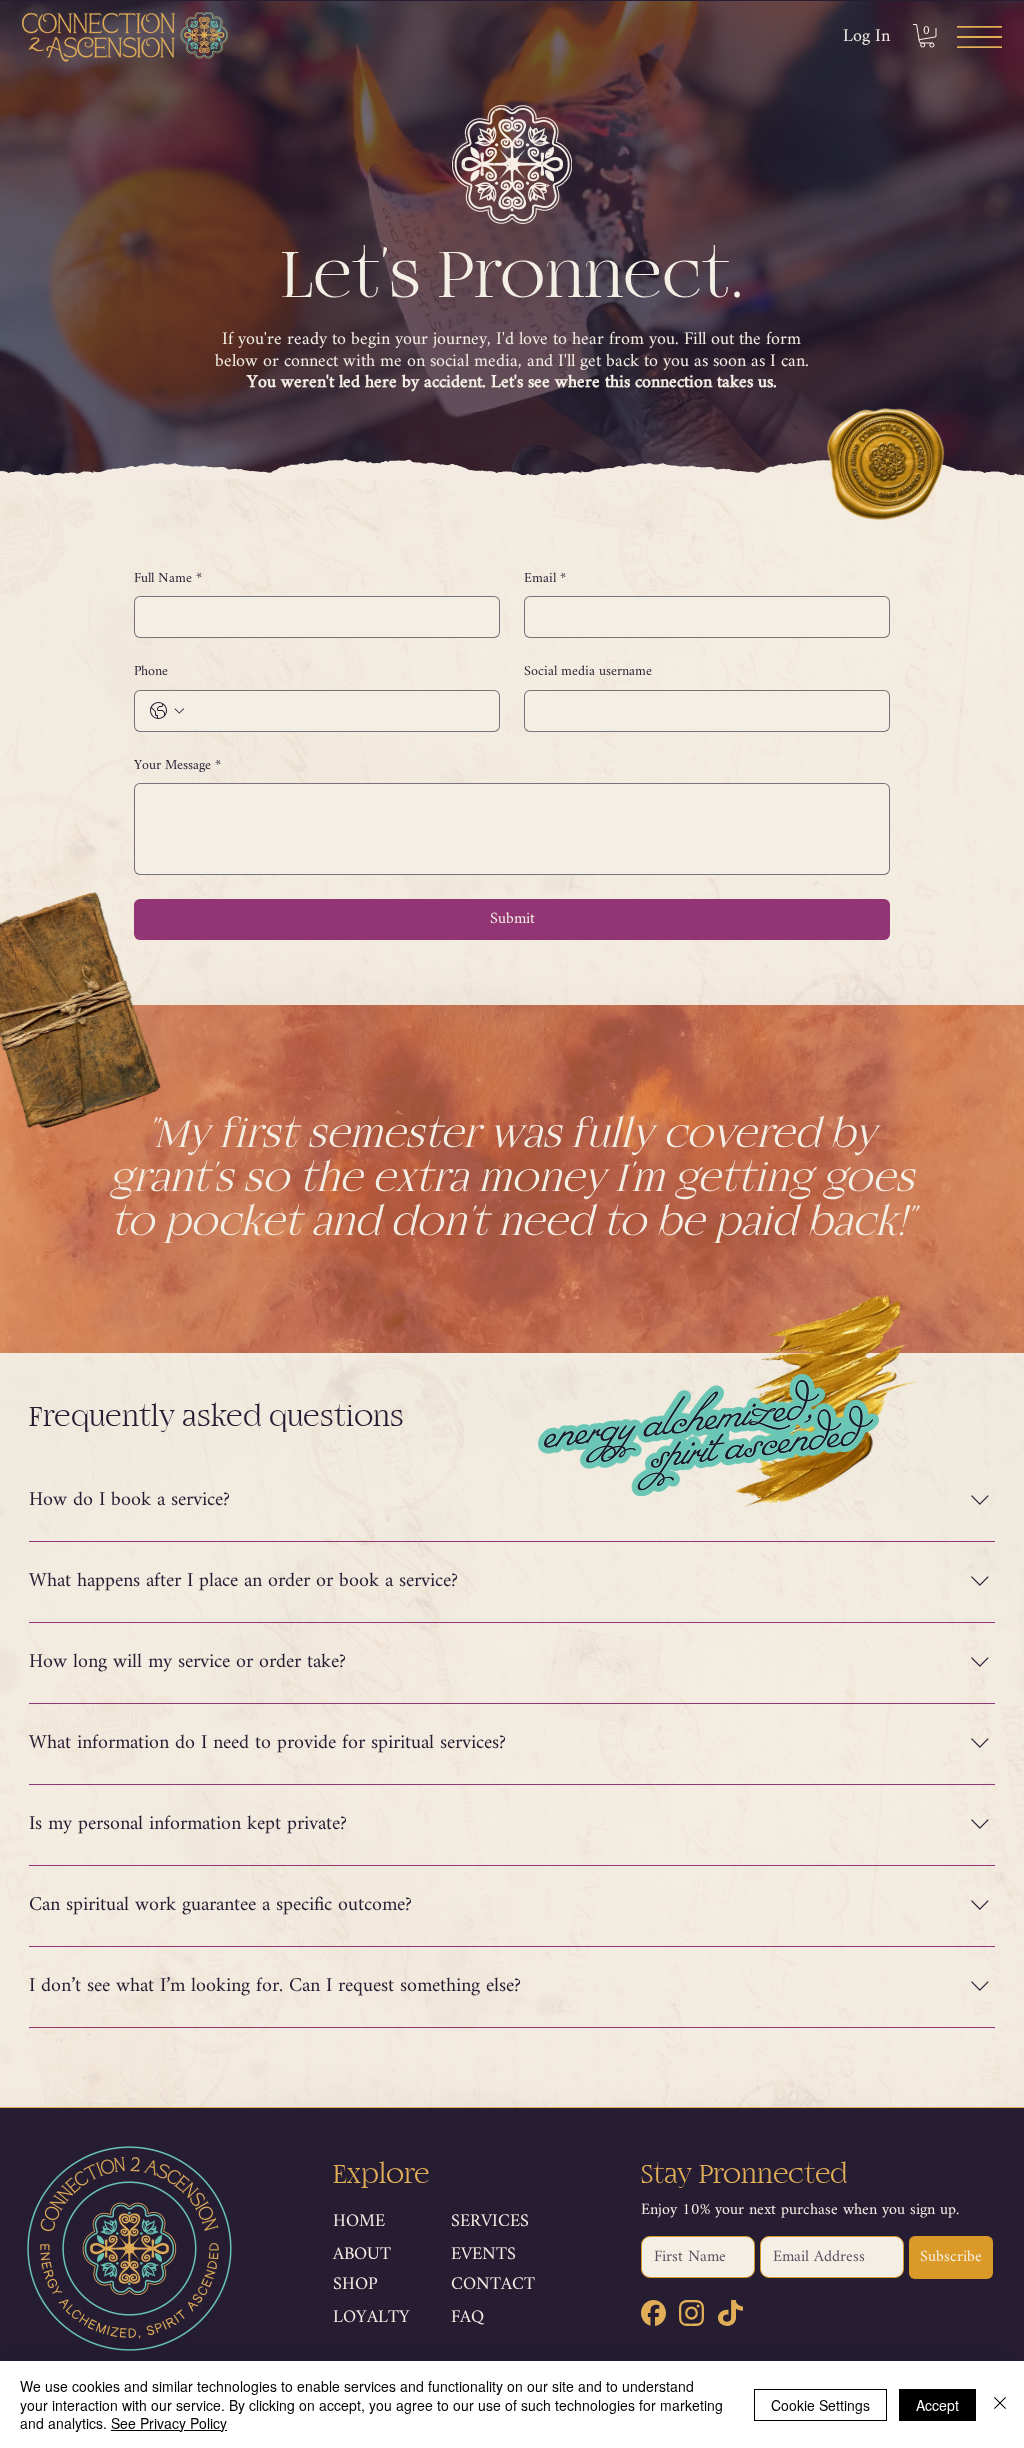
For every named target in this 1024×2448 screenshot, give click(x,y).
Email (545, 579)
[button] (927, 36)
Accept (937, 2405)
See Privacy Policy (169, 2423)
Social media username (588, 672)
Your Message (177, 766)
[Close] (1000, 2404)
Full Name (168, 579)
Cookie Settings (820, 2405)
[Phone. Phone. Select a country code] (167, 711)
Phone (151, 672)
